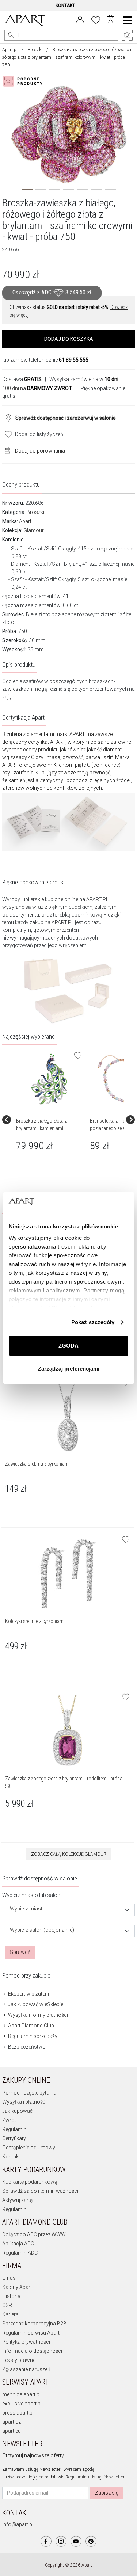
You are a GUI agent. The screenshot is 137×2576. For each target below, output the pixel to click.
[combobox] (70, 1910)
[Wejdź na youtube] (76, 2541)
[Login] (80, 19)
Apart (25, 521)
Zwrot (9, 2120)
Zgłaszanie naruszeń (26, 2369)
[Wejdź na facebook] (46, 2541)
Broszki (35, 50)
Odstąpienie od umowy (29, 2148)
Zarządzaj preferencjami (69, 1369)
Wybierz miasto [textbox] (28, 1909)
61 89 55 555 (74, 360)
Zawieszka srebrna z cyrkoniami (37, 1464)
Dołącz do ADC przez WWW (34, 2234)
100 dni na (37, 388)
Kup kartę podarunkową (30, 2182)
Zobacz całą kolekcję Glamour (69, 1854)
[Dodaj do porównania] (6, 450)
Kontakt (11, 2157)
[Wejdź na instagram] (61, 2541)
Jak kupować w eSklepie (35, 2004)
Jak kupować (17, 2111)
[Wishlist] (96, 19)
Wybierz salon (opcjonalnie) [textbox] (42, 1930)
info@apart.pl (18, 2524)
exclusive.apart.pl (22, 2404)
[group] (50, 1120)
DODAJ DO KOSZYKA (69, 339)
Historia (11, 2296)
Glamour (34, 530)
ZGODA (68, 1346)
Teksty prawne (19, 2360)
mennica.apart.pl (21, 2394)
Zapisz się (107, 2493)
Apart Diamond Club (31, 2026)
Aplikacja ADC (18, 2244)
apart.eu (12, 2431)
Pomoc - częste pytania (29, 2093)
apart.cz (12, 2422)
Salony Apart (17, 2287)
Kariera (10, 2314)
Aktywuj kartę (17, 2200)
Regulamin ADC (20, 2253)
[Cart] (111, 20)
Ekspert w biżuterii (28, 1994)
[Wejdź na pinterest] (91, 2541)
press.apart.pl (18, 2413)
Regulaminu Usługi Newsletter (95, 2477)
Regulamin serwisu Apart (31, 2333)
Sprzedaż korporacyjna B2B (34, 2324)
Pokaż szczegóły (93, 1322)
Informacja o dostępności (32, 2351)
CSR (7, 2305)
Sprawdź (20, 1952)
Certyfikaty (14, 2138)
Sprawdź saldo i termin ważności (40, 2191)
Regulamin (14, 2129)
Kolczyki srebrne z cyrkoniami (35, 1621)
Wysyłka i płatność (24, 2102)
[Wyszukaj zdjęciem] (24, 81)
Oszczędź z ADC (52, 292)
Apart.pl (10, 50)
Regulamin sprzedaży (32, 2036)
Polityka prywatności (26, 2342)
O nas (9, 2278)
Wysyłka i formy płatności (37, 2015)
